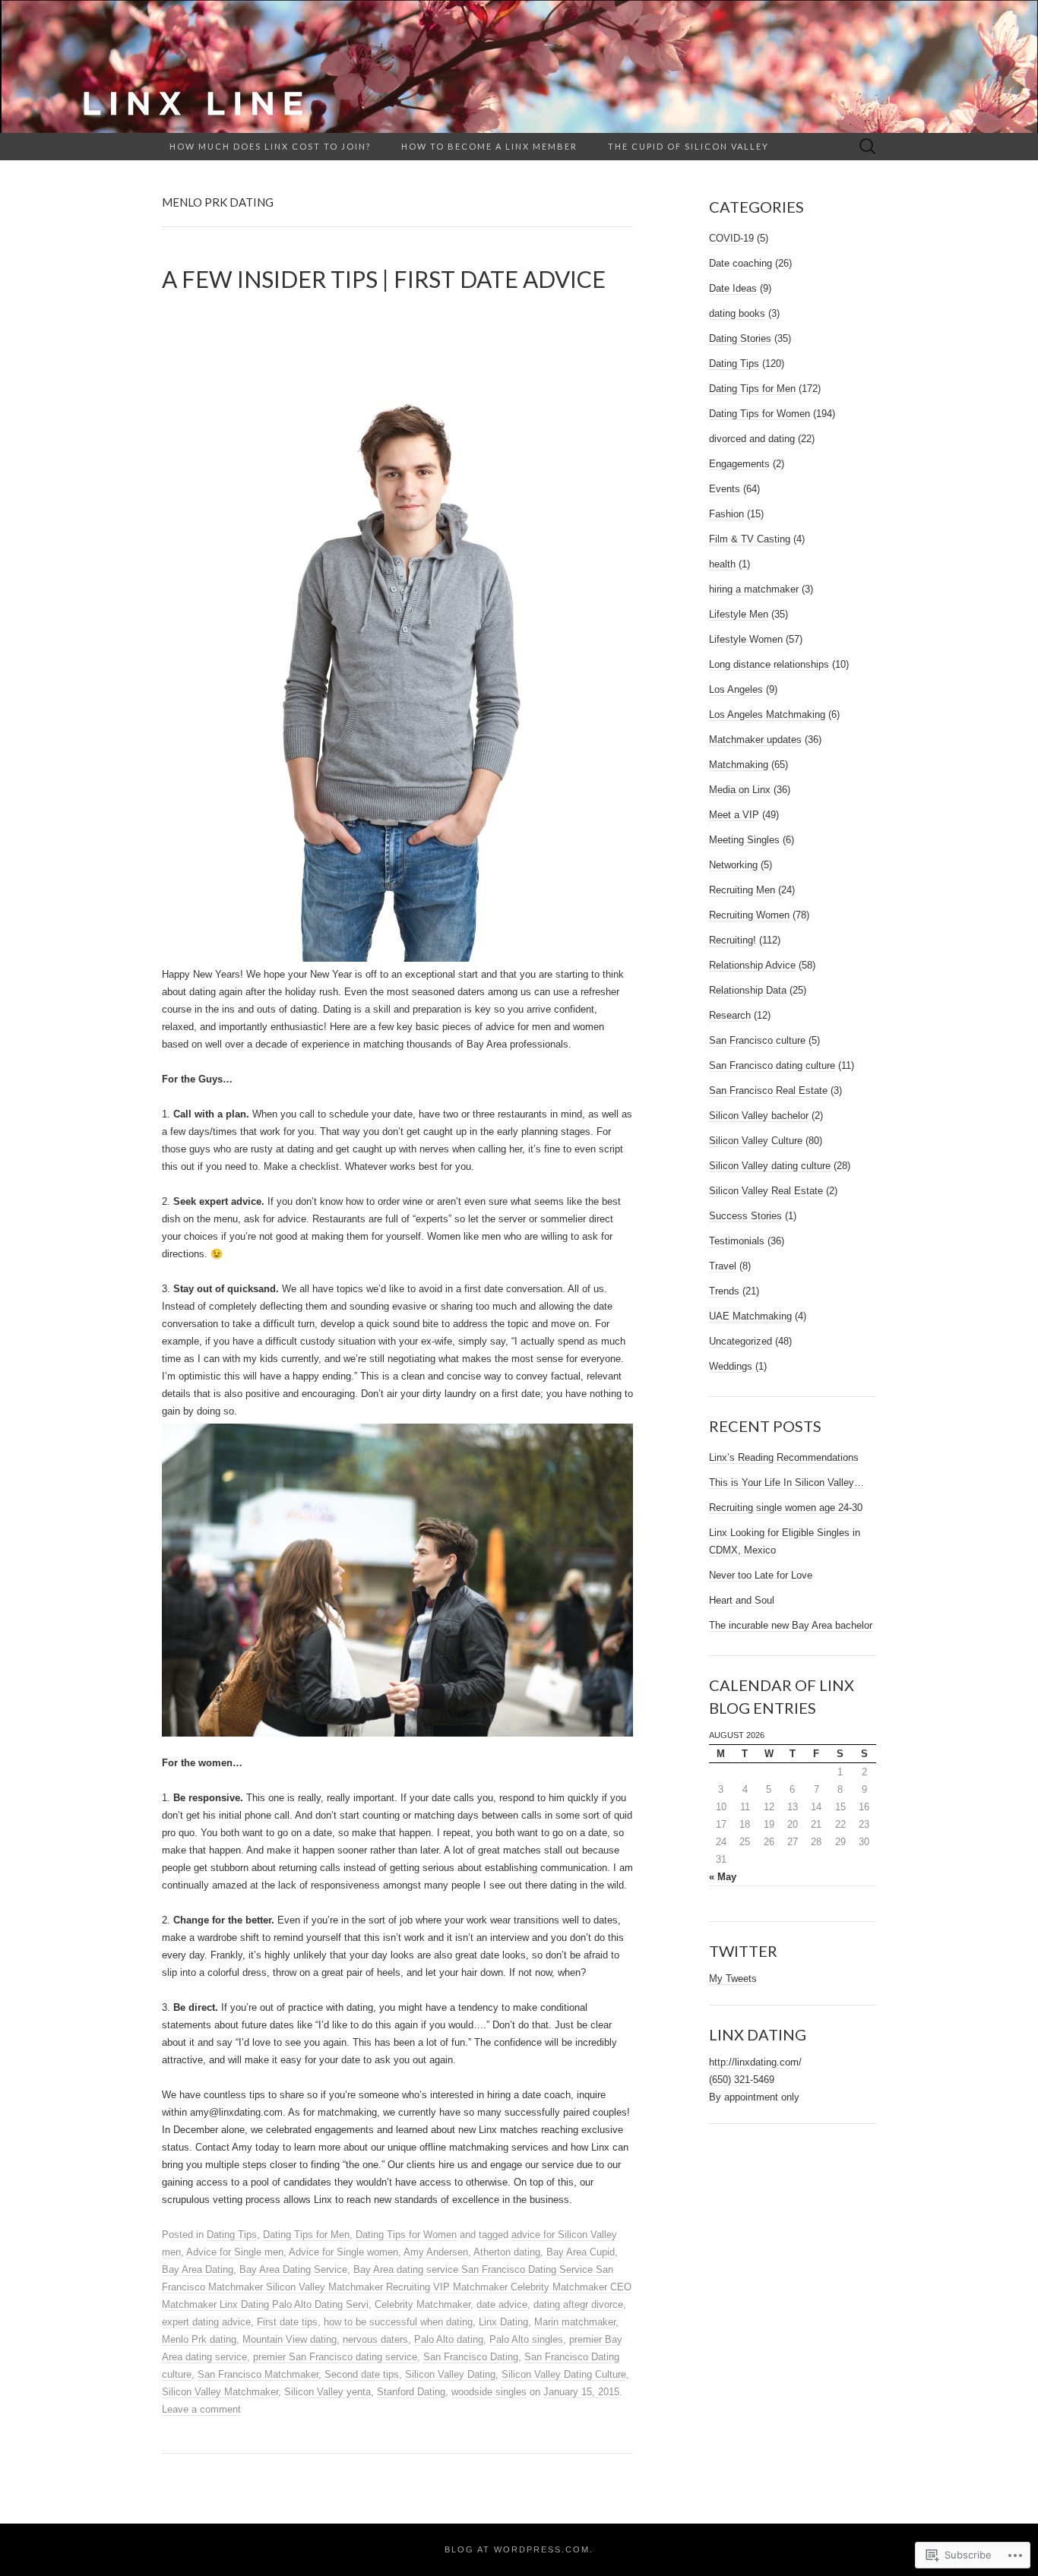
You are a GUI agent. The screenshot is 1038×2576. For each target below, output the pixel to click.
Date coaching (741, 263)
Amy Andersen (436, 2252)
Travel (723, 1266)
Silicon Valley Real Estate (766, 1191)
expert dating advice (206, 2322)
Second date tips (362, 2374)
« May (723, 1877)
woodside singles (489, 2392)
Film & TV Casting (750, 539)
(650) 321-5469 (742, 2080)
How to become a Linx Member (489, 146)
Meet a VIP (734, 815)
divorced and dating (752, 439)
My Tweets (733, 1979)
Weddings (731, 1366)
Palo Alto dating (449, 2339)
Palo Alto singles (526, 2339)
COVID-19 (731, 238)
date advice (502, 2304)
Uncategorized (741, 1341)
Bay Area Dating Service (293, 2269)
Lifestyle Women (746, 639)
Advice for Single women (343, 2252)
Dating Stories (740, 338)
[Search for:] (868, 147)
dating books (737, 313)
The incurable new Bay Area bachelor (791, 1625)
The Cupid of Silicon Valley (688, 146)
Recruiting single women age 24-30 (786, 1508)
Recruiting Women (749, 915)
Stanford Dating (411, 2392)
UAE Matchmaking (750, 1316)
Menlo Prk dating (199, 2339)
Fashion (726, 514)
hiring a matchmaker (754, 589)
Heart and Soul (742, 1600)
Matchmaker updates (755, 740)
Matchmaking (739, 765)
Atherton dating (507, 2252)
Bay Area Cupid (581, 2252)
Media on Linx (740, 790)
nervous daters (375, 2339)
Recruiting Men (742, 890)
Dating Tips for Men (306, 2235)
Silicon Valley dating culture (770, 1166)
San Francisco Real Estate (768, 1090)
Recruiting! (733, 940)
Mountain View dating (290, 2339)
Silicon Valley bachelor (759, 1116)
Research (730, 1015)
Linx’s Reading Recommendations (784, 1457)
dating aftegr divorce (578, 2304)
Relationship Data (748, 990)
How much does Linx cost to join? (270, 146)
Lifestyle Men (739, 614)
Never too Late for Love (761, 1575)
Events (725, 489)
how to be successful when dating (398, 2322)
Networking (733, 865)
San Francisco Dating (471, 2357)
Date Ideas (733, 288)
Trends (724, 1291)
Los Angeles (736, 689)
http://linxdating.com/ (755, 2062)
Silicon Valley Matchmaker (220, 2392)
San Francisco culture (757, 1040)
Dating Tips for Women (406, 2235)
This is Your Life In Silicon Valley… (786, 1482)
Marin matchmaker (575, 2322)
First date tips (287, 2322)
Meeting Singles (744, 840)
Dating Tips (232, 2235)
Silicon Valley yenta (328, 2392)
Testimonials (737, 1241)
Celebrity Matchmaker (422, 2304)
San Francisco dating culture (772, 1065)
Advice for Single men (235, 2252)
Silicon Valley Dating (450, 2374)
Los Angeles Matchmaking (767, 714)
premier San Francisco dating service (335, 2357)
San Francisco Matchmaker (258, 2374)
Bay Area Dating (198, 2269)
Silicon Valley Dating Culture (564, 2374)
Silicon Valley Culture (756, 1141)
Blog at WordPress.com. (519, 2549)
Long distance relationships (769, 664)
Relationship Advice (752, 965)
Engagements (739, 464)
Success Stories (745, 1216)
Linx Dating (503, 2322)
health (722, 564)
